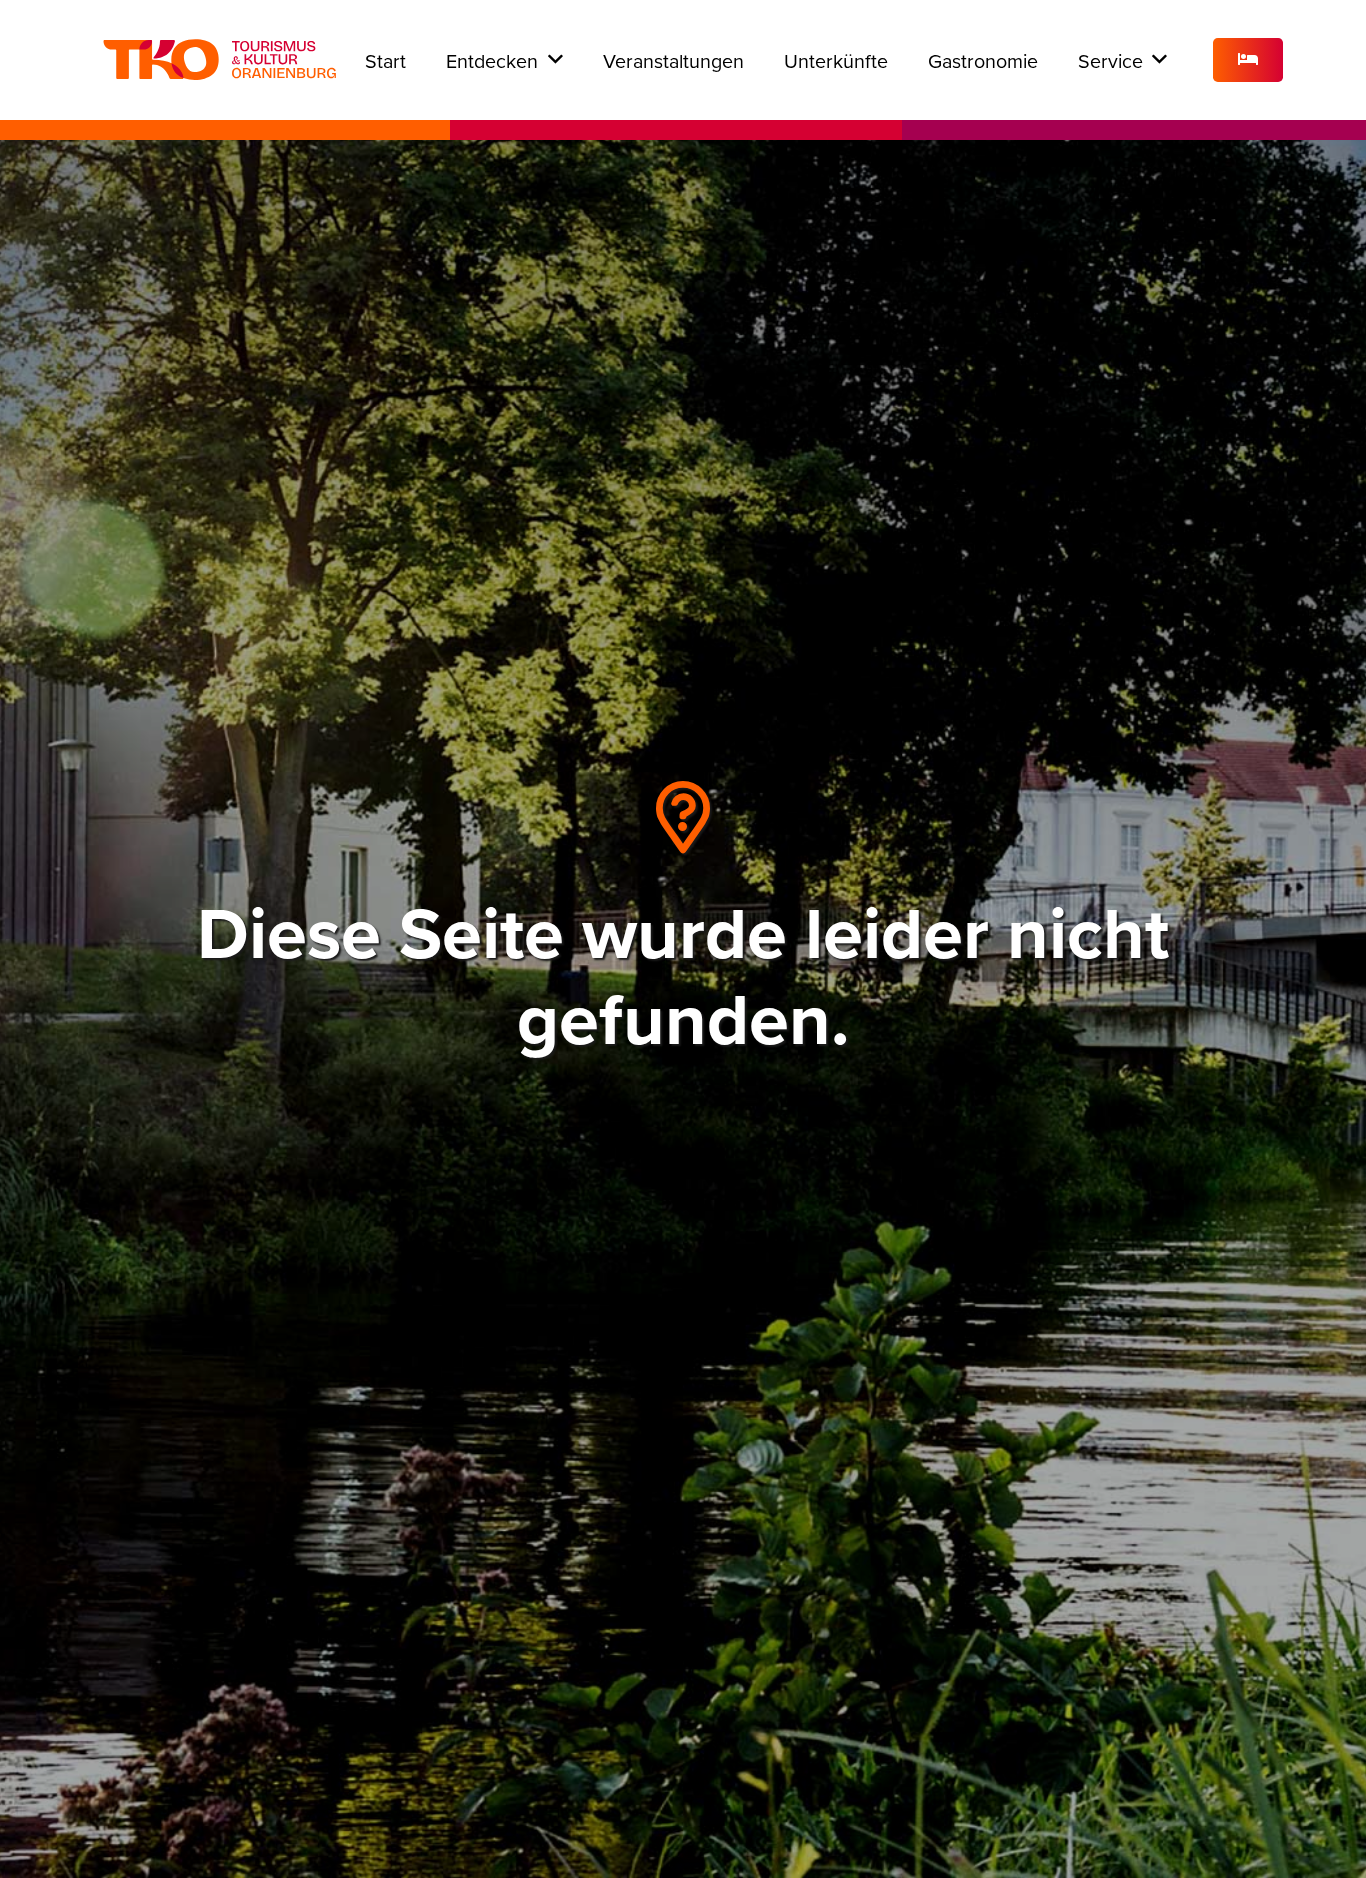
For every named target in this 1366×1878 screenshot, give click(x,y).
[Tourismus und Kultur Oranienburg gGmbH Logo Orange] (219, 60)
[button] (555, 60)
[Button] (1248, 60)
